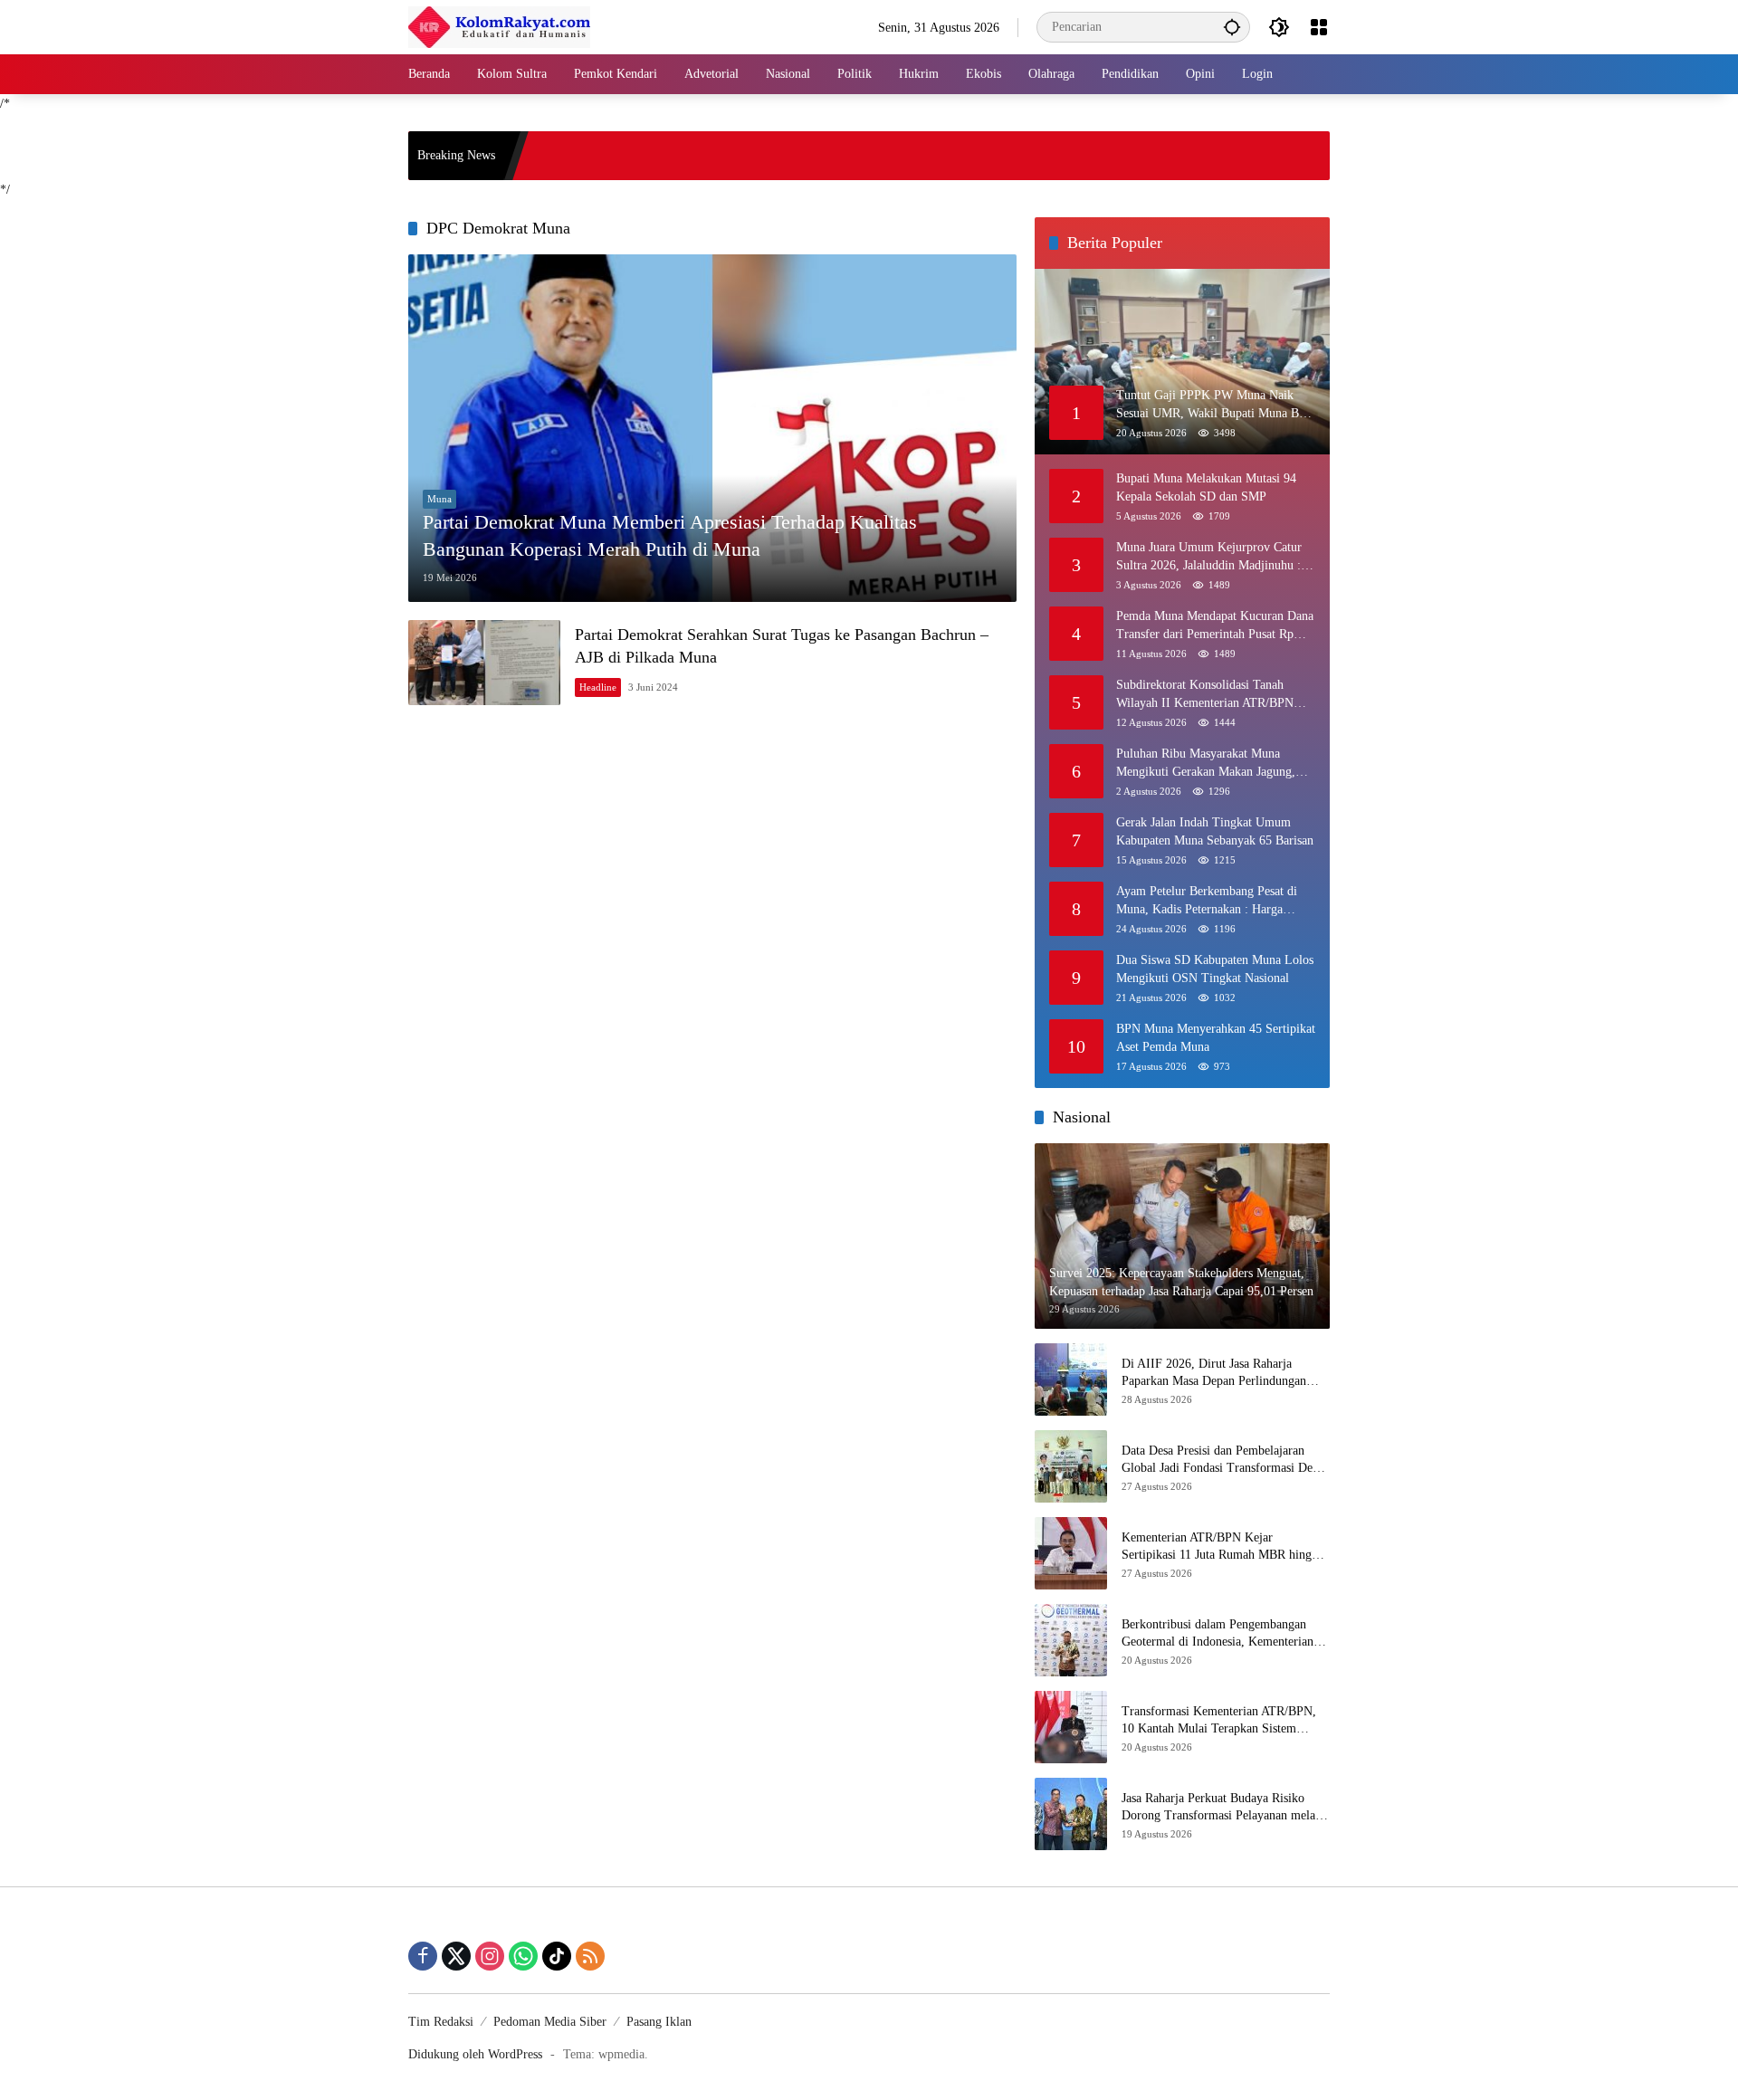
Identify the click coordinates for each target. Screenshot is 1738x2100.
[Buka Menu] (1319, 27)
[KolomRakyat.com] (499, 26)
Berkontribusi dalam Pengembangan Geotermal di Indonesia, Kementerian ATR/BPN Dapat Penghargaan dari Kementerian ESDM (1218, 1634)
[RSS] (590, 1956)
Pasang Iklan (659, 2022)
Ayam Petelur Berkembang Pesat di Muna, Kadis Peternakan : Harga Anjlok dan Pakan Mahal (1207, 901)
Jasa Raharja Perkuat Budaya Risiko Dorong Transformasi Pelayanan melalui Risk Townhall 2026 (1225, 1808)
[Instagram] (490, 1956)
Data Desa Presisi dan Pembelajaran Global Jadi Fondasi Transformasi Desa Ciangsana (1222, 1460)
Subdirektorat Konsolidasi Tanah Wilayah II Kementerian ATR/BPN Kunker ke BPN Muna (1205, 695)
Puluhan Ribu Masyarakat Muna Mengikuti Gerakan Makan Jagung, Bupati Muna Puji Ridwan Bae (1206, 764)
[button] (1232, 27)
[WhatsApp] (523, 1956)
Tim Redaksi (441, 2022)
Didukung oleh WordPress (475, 2054)
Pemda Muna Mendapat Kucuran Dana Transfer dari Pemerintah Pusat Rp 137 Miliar (1215, 626)
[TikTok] (557, 1956)
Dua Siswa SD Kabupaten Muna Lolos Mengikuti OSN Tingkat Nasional (1215, 969)
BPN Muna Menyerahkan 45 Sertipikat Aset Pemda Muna (1216, 1038)
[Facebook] (423, 1956)
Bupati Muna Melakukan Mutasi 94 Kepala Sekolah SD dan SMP (1206, 487)
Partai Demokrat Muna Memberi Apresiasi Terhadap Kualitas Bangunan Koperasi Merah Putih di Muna (670, 536)
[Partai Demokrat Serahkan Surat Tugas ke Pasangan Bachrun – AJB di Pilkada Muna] (484, 663)
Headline (598, 687)
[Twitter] (456, 1956)
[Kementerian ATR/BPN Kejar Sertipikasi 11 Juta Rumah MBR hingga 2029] (1071, 1553)
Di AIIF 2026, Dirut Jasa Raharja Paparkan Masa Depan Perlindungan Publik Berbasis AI (1214, 1374)
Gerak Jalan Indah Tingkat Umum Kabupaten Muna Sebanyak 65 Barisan (1215, 831)
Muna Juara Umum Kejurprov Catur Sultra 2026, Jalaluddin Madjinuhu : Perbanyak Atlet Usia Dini (1209, 557)
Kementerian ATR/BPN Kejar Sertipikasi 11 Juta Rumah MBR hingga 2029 (1222, 1547)
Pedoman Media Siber (550, 2022)
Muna (439, 499)
